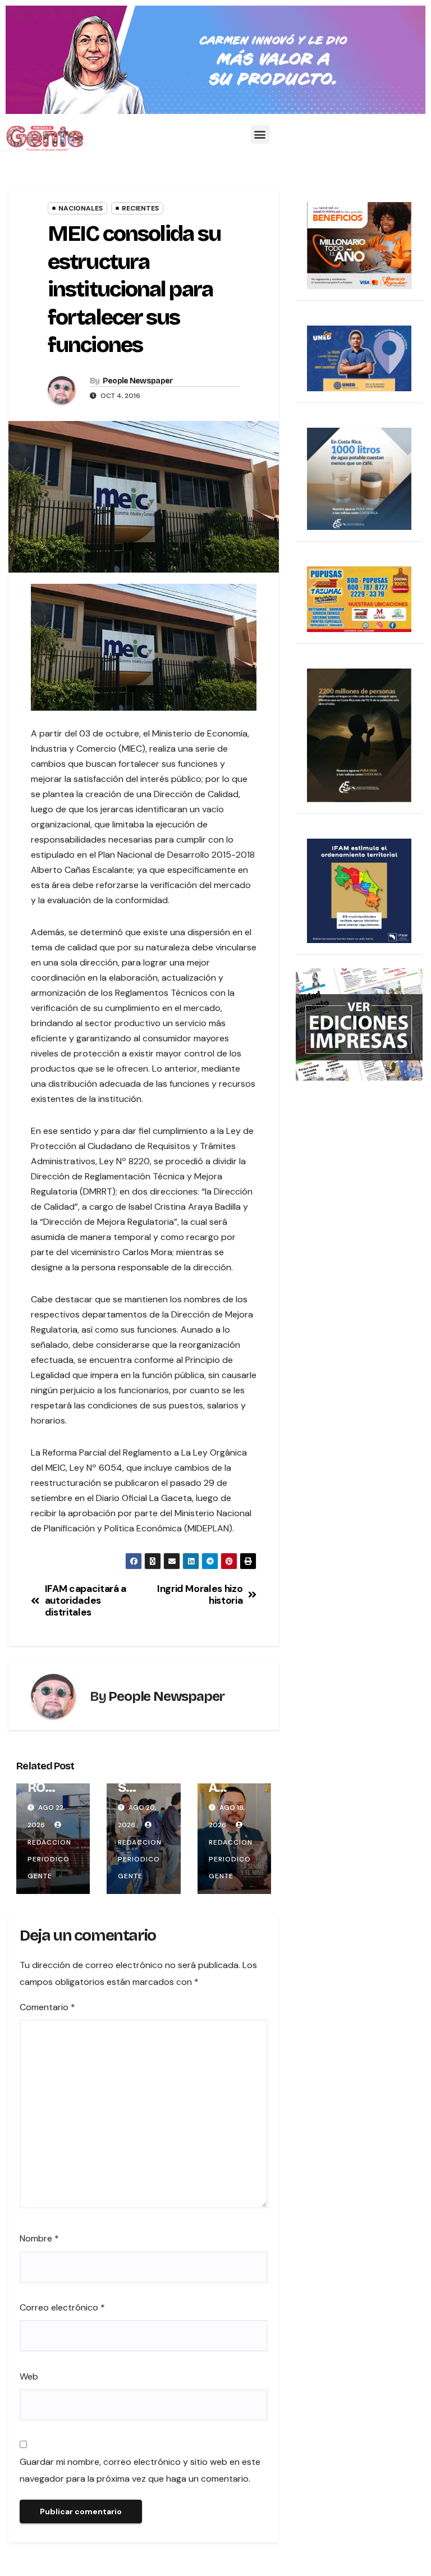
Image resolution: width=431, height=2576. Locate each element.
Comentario (47, 2007)
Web (29, 2376)
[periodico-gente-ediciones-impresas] (359, 1024)
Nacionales (81, 208)
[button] (260, 134)
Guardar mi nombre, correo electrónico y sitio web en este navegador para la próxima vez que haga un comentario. (140, 2470)
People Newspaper (138, 381)
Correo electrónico (62, 2307)
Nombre (39, 2238)
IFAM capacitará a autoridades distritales (86, 1600)
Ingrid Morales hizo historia (200, 1594)
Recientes (140, 208)
